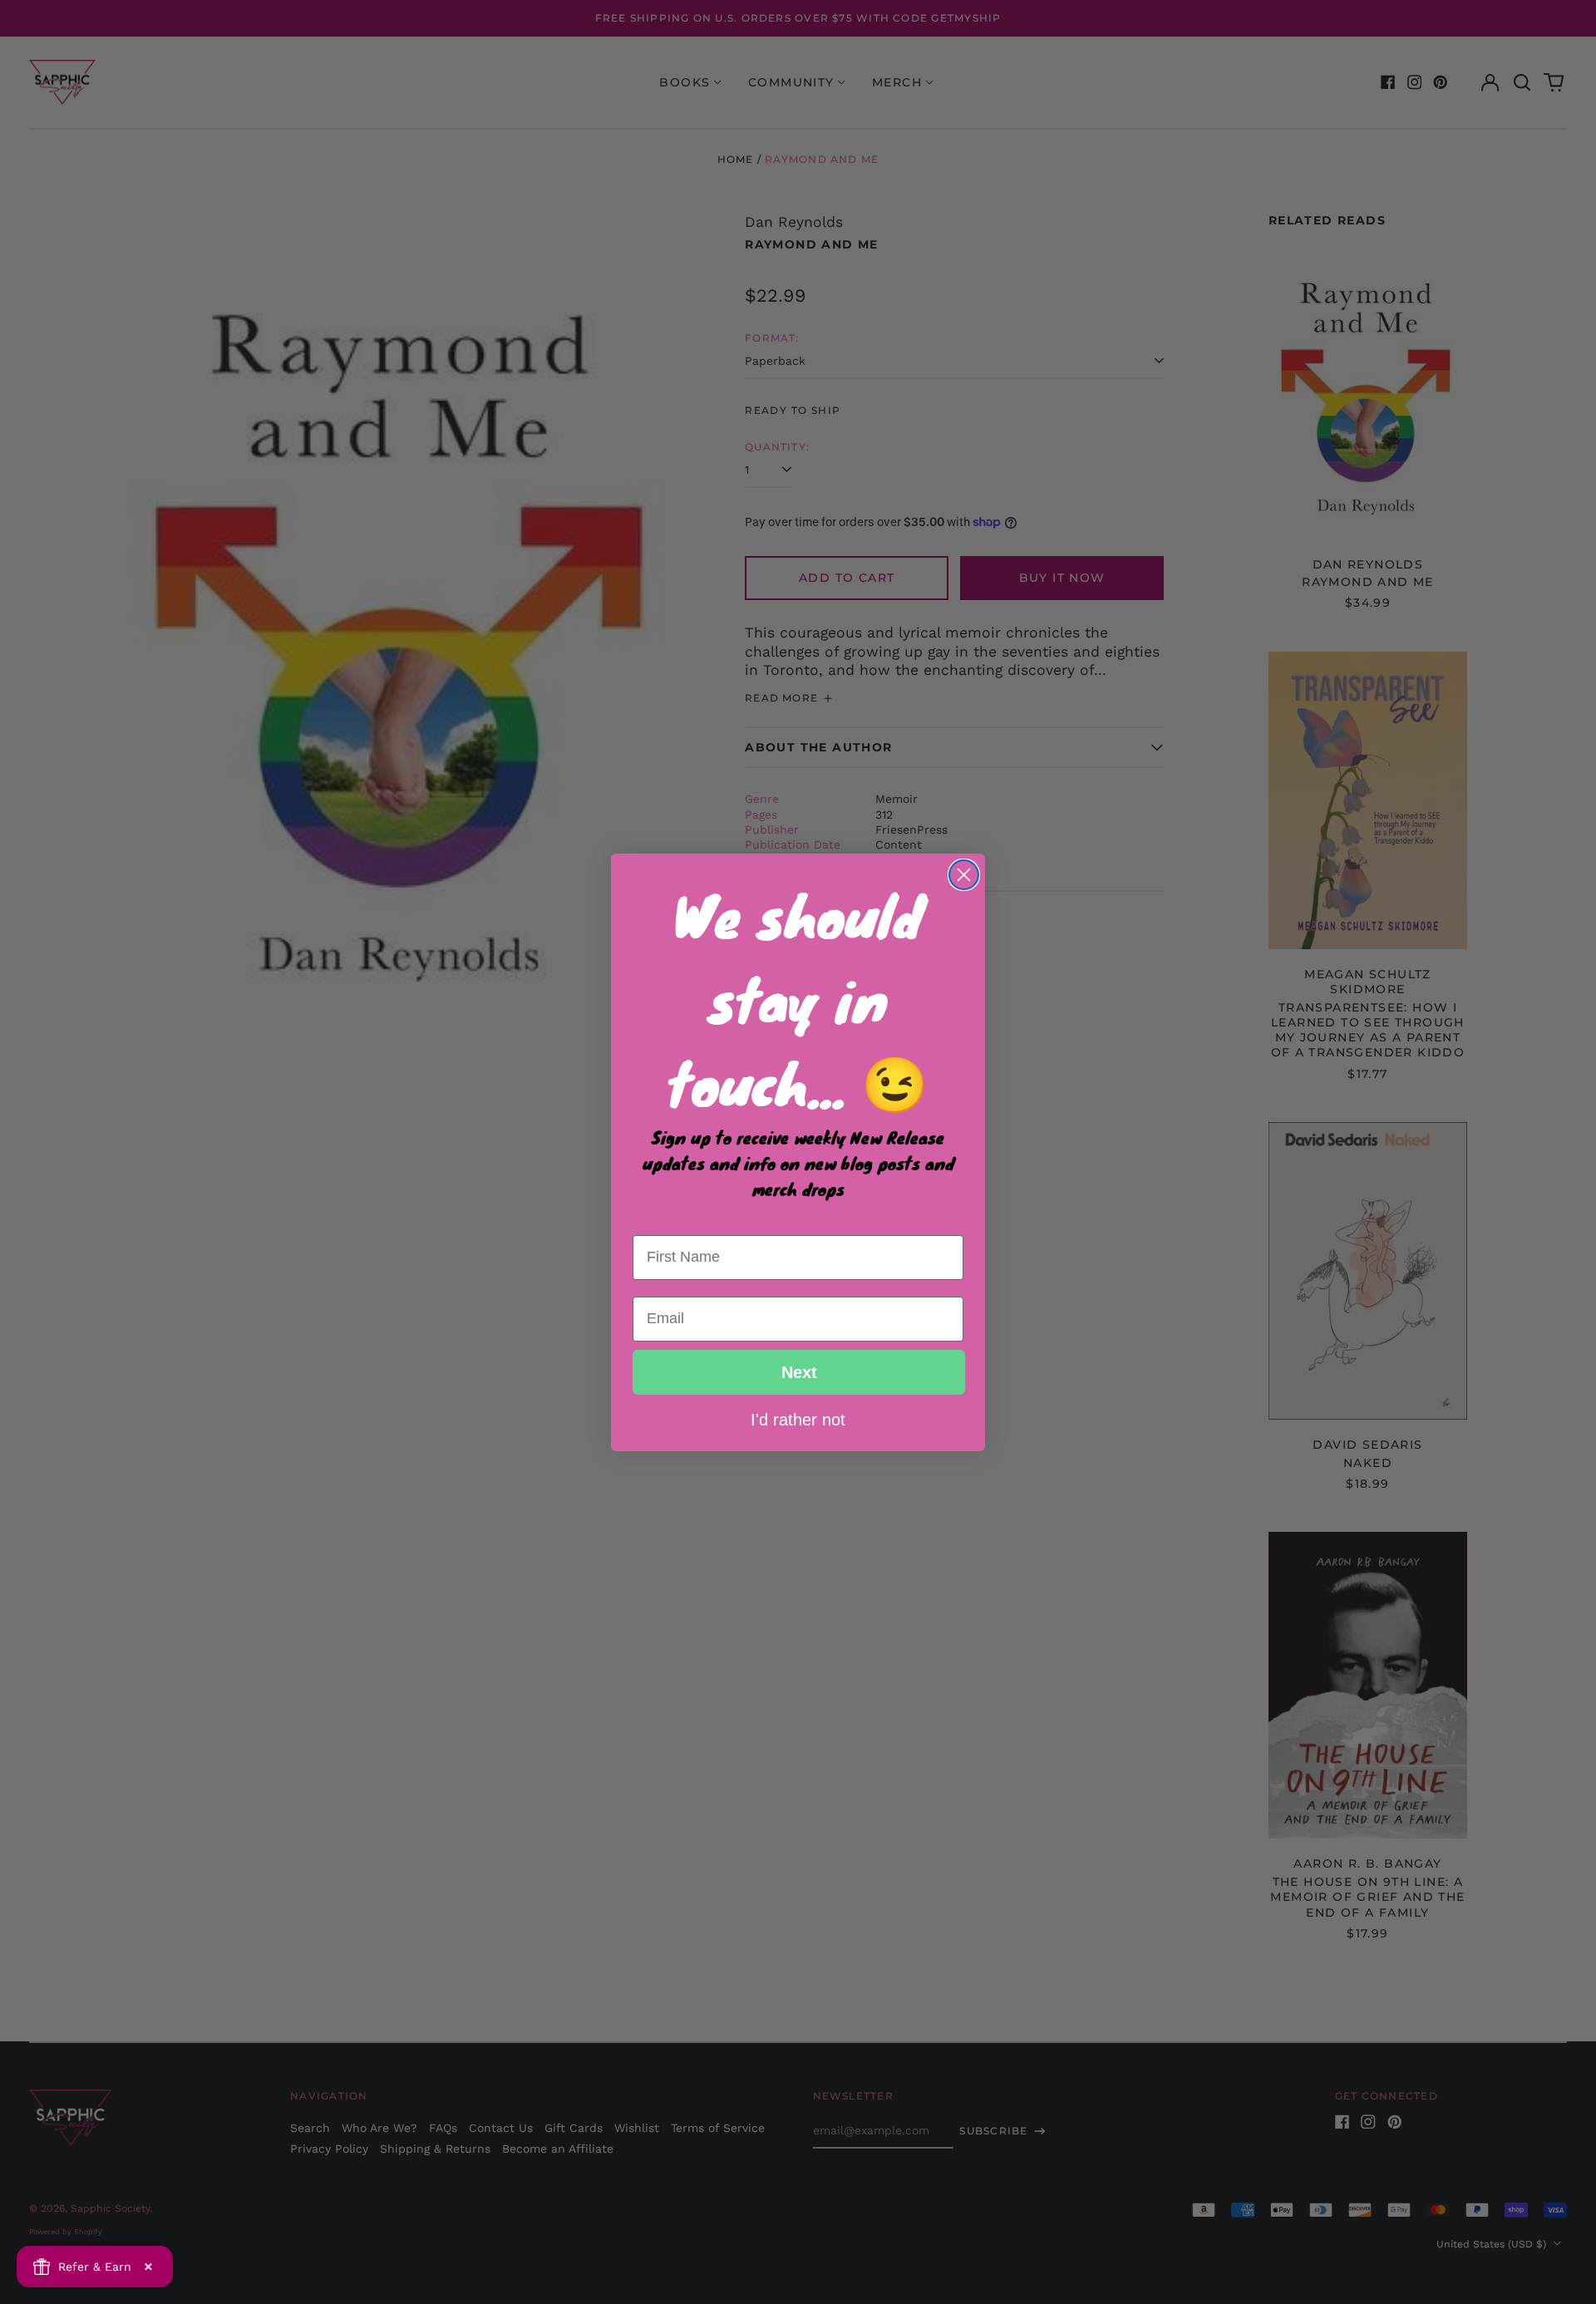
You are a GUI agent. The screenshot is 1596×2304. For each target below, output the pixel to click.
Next (799, 1372)
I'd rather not (798, 1419)
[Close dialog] (964, 875)
